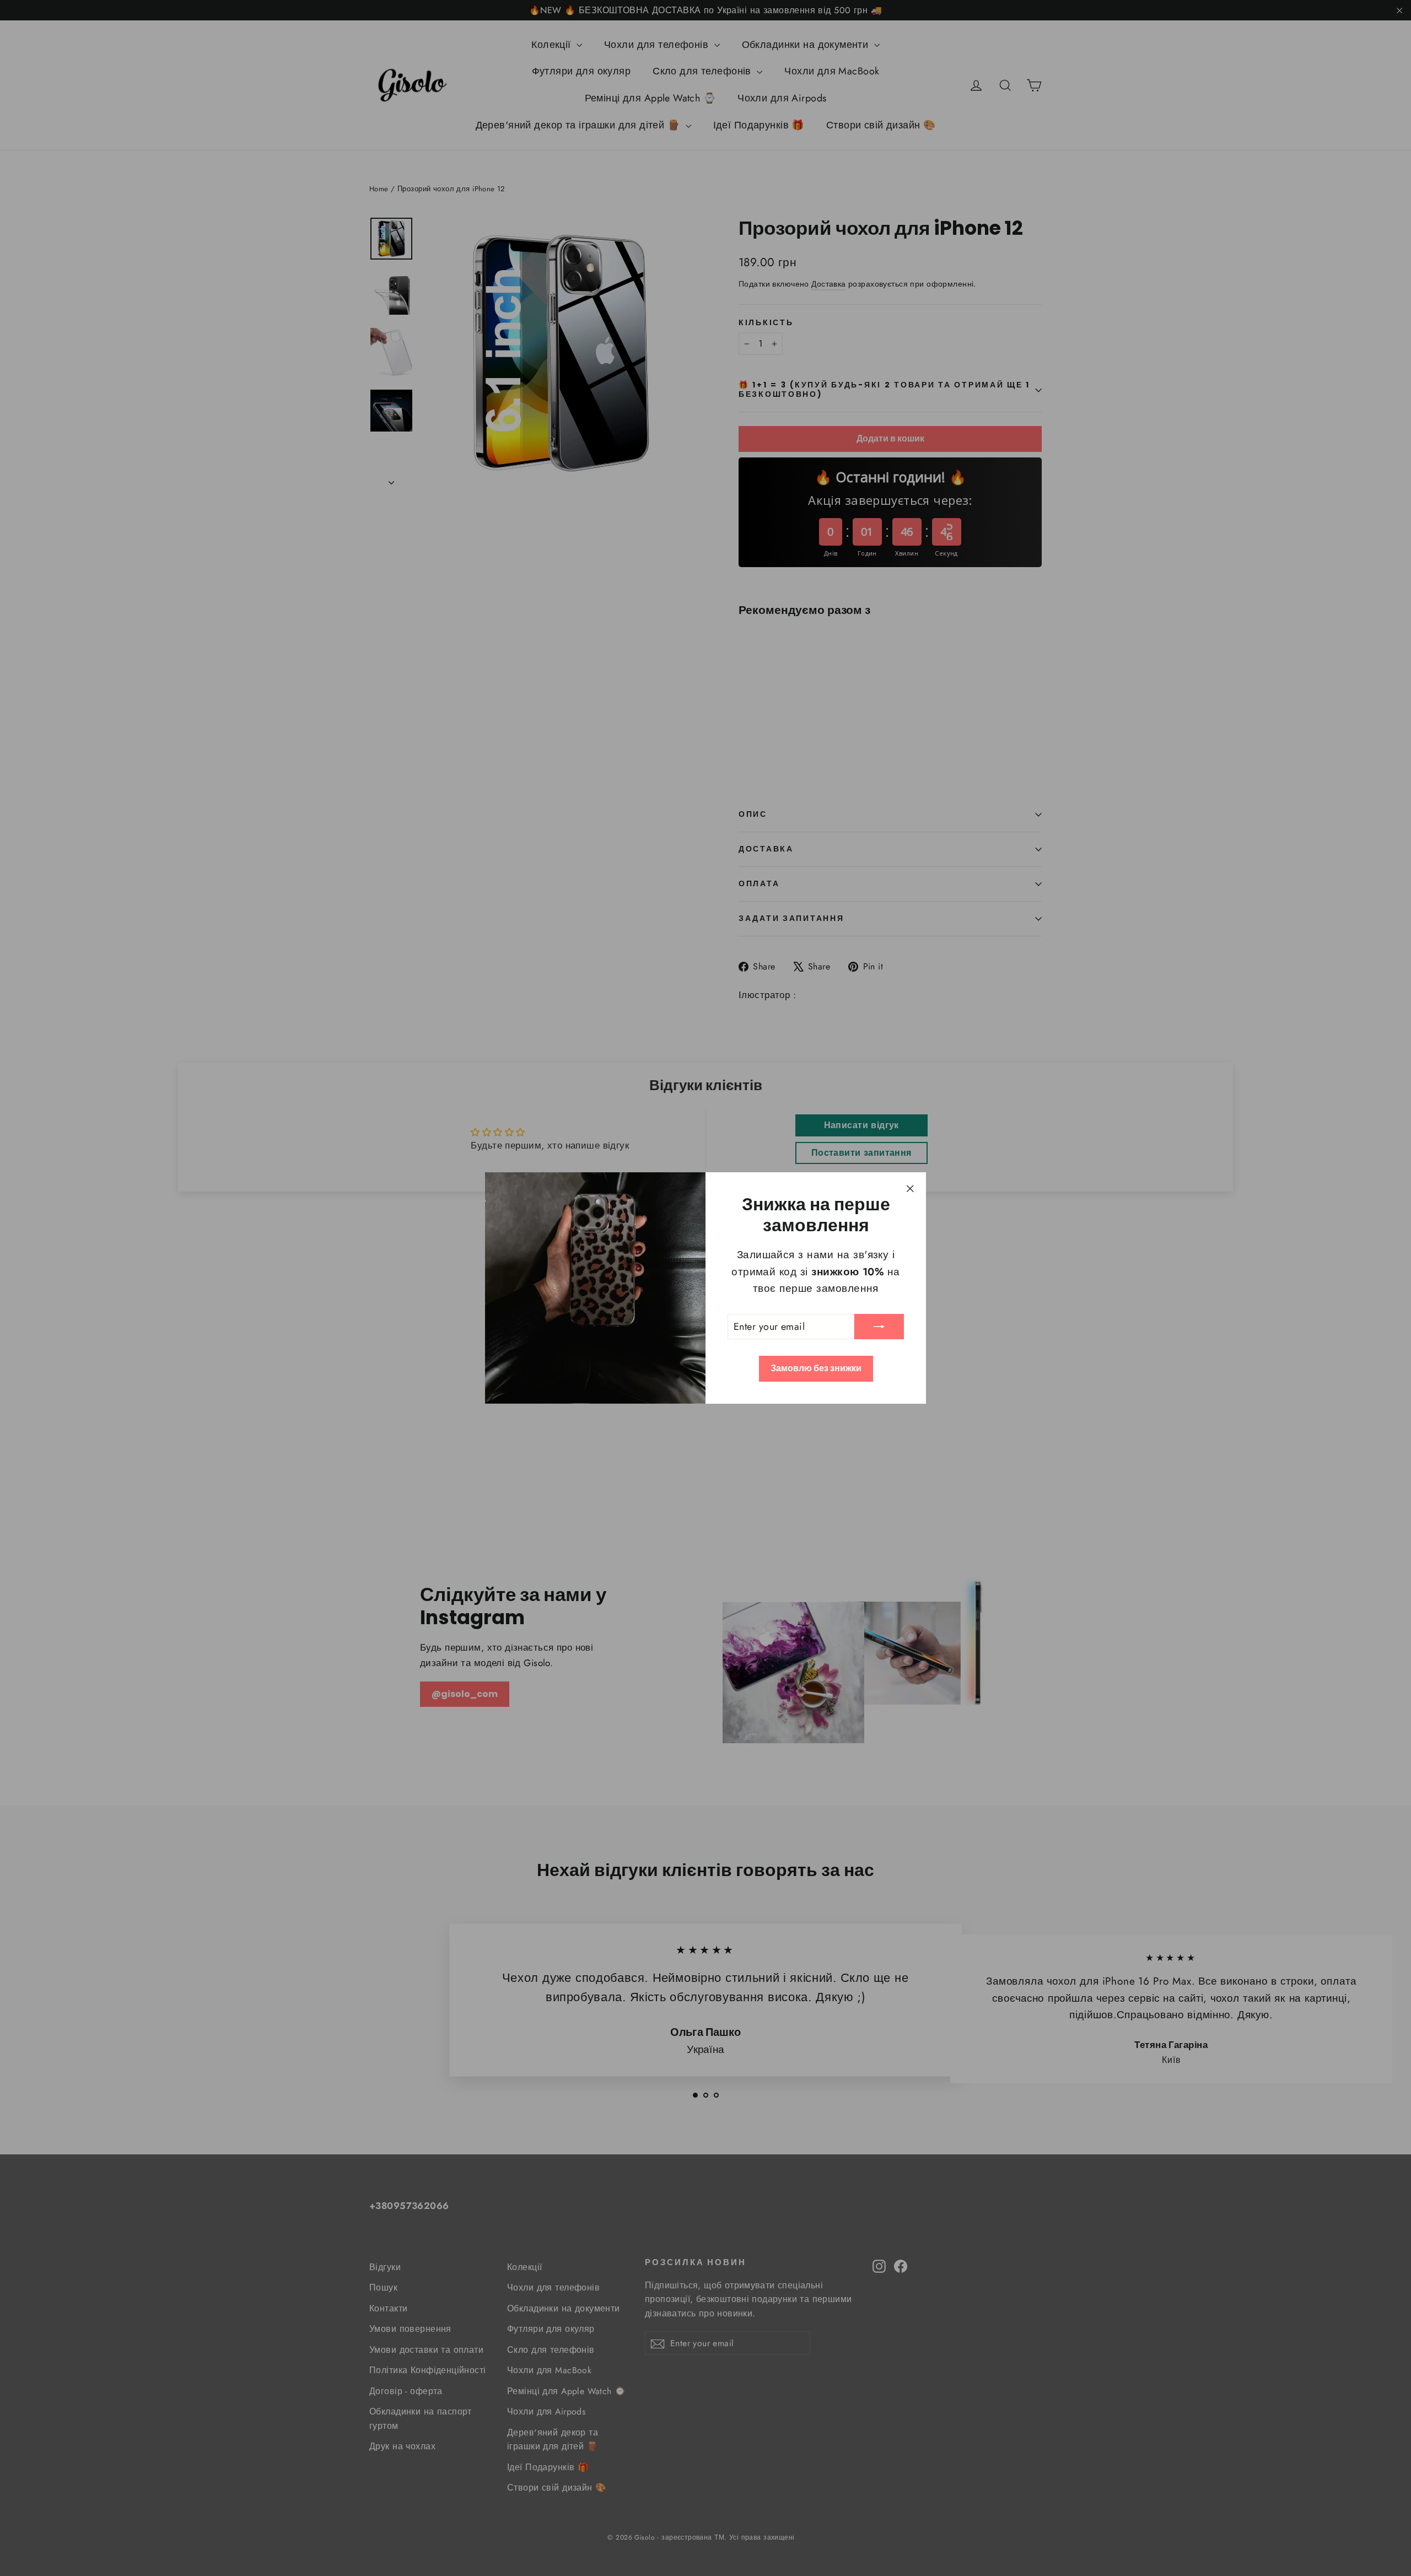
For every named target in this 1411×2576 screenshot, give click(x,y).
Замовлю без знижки (816, 1368)
